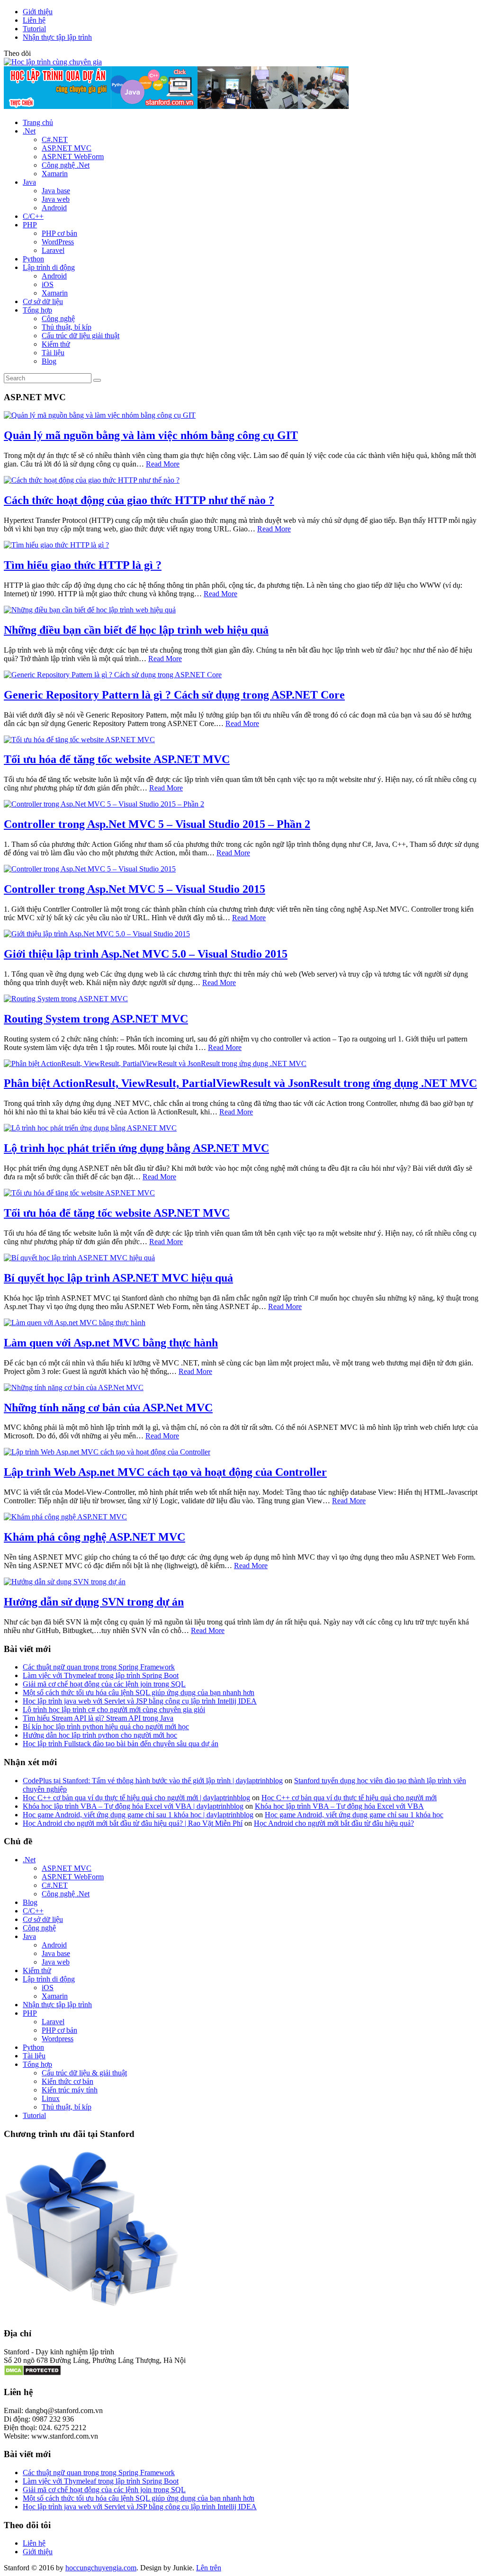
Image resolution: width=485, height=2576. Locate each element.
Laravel (53, 250)
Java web (56, 199)
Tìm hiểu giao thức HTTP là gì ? (83, 565)
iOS (48, 284)
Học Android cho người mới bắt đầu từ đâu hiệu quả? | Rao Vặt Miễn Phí (133, 1823)
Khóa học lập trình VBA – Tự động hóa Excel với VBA (339, 1806)
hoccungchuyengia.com (101, 2568)
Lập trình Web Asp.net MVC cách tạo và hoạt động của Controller (165, 1472)
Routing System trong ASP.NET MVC (96, 1019)
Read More (163, 464)
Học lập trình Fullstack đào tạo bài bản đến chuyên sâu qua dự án (121, 1744)
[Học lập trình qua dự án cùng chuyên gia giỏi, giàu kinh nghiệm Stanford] (176, 106)
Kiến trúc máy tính (70, 2090)
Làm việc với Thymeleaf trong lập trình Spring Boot (101, 1675)
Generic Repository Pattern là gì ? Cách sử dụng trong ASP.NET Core (174, 695)
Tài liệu (53, 353)
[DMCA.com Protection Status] (32, 2374)
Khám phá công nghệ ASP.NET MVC (94, 1537)
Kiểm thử (56, 344)
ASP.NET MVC (67, 148)
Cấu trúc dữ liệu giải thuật (81, 336)
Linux (51, 2098)
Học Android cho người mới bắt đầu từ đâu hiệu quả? (334, 1823)
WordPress (58, 242)
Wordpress (58, 2039)
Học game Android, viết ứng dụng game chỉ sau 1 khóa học (354, 1815)
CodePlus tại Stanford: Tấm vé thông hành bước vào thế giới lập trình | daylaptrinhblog (153, 1781)
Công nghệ (39, 1928)
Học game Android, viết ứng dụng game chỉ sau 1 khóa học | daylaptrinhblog (138, 1815)
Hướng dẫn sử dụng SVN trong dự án (94, 1602)
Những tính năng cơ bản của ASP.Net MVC (108, 1408)
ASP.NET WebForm (73, 157)
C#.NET (55, 139)
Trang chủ (38, 122)
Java (29, 182)
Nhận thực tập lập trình (57, 37)
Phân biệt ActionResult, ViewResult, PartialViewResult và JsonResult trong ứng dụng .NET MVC (240, 1083)
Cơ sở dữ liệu (43, 301)
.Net (29, 131)
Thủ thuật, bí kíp (67, 327)
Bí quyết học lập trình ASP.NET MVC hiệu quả (118, 1278)
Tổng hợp (37, 310)
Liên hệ (34, 20)
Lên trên (209, 2568)
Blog (49, 361)
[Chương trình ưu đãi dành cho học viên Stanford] (92, 2307)
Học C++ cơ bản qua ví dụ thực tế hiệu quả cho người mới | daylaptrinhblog (136, 1798)
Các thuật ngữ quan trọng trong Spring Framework (99, 1667)
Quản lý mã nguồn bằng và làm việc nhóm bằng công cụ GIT (151, 435)
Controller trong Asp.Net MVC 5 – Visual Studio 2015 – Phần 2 (157, 824)
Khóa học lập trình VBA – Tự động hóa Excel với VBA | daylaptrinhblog (133, 1806)
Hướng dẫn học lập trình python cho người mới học (100, 1735)
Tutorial (34, 29)
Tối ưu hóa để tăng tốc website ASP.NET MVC (117, 759)
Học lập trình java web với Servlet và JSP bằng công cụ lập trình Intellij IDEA (140, 1701)
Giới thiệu (38, 12)
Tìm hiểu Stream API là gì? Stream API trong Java (98, 1718)
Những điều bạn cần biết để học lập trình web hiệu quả (136, 630)
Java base (56, 191)
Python (33, 259)
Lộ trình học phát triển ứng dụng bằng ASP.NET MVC (136, 1148)
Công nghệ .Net (66, 165)
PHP (30, 225)
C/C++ (33, 216)
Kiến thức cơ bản (67, 2081)
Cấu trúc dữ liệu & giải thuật (84, 2073)
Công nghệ (58, 319)
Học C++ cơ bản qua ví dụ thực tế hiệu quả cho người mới (349, 1798)
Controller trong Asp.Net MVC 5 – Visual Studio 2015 (135, 889)
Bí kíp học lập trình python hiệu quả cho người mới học (106, 1727)
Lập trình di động (49, 267)
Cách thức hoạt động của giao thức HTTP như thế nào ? (139, 500)
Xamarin (55, 174)
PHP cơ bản (59, 233)
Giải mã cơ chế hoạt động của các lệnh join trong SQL (104, 1684)
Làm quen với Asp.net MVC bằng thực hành (111, 1343)
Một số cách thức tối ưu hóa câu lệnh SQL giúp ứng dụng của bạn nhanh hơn (139, 1692)
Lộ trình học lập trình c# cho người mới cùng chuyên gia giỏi (114, 1710)
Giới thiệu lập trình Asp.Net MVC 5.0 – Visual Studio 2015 (146, 954)
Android (54, 208)
